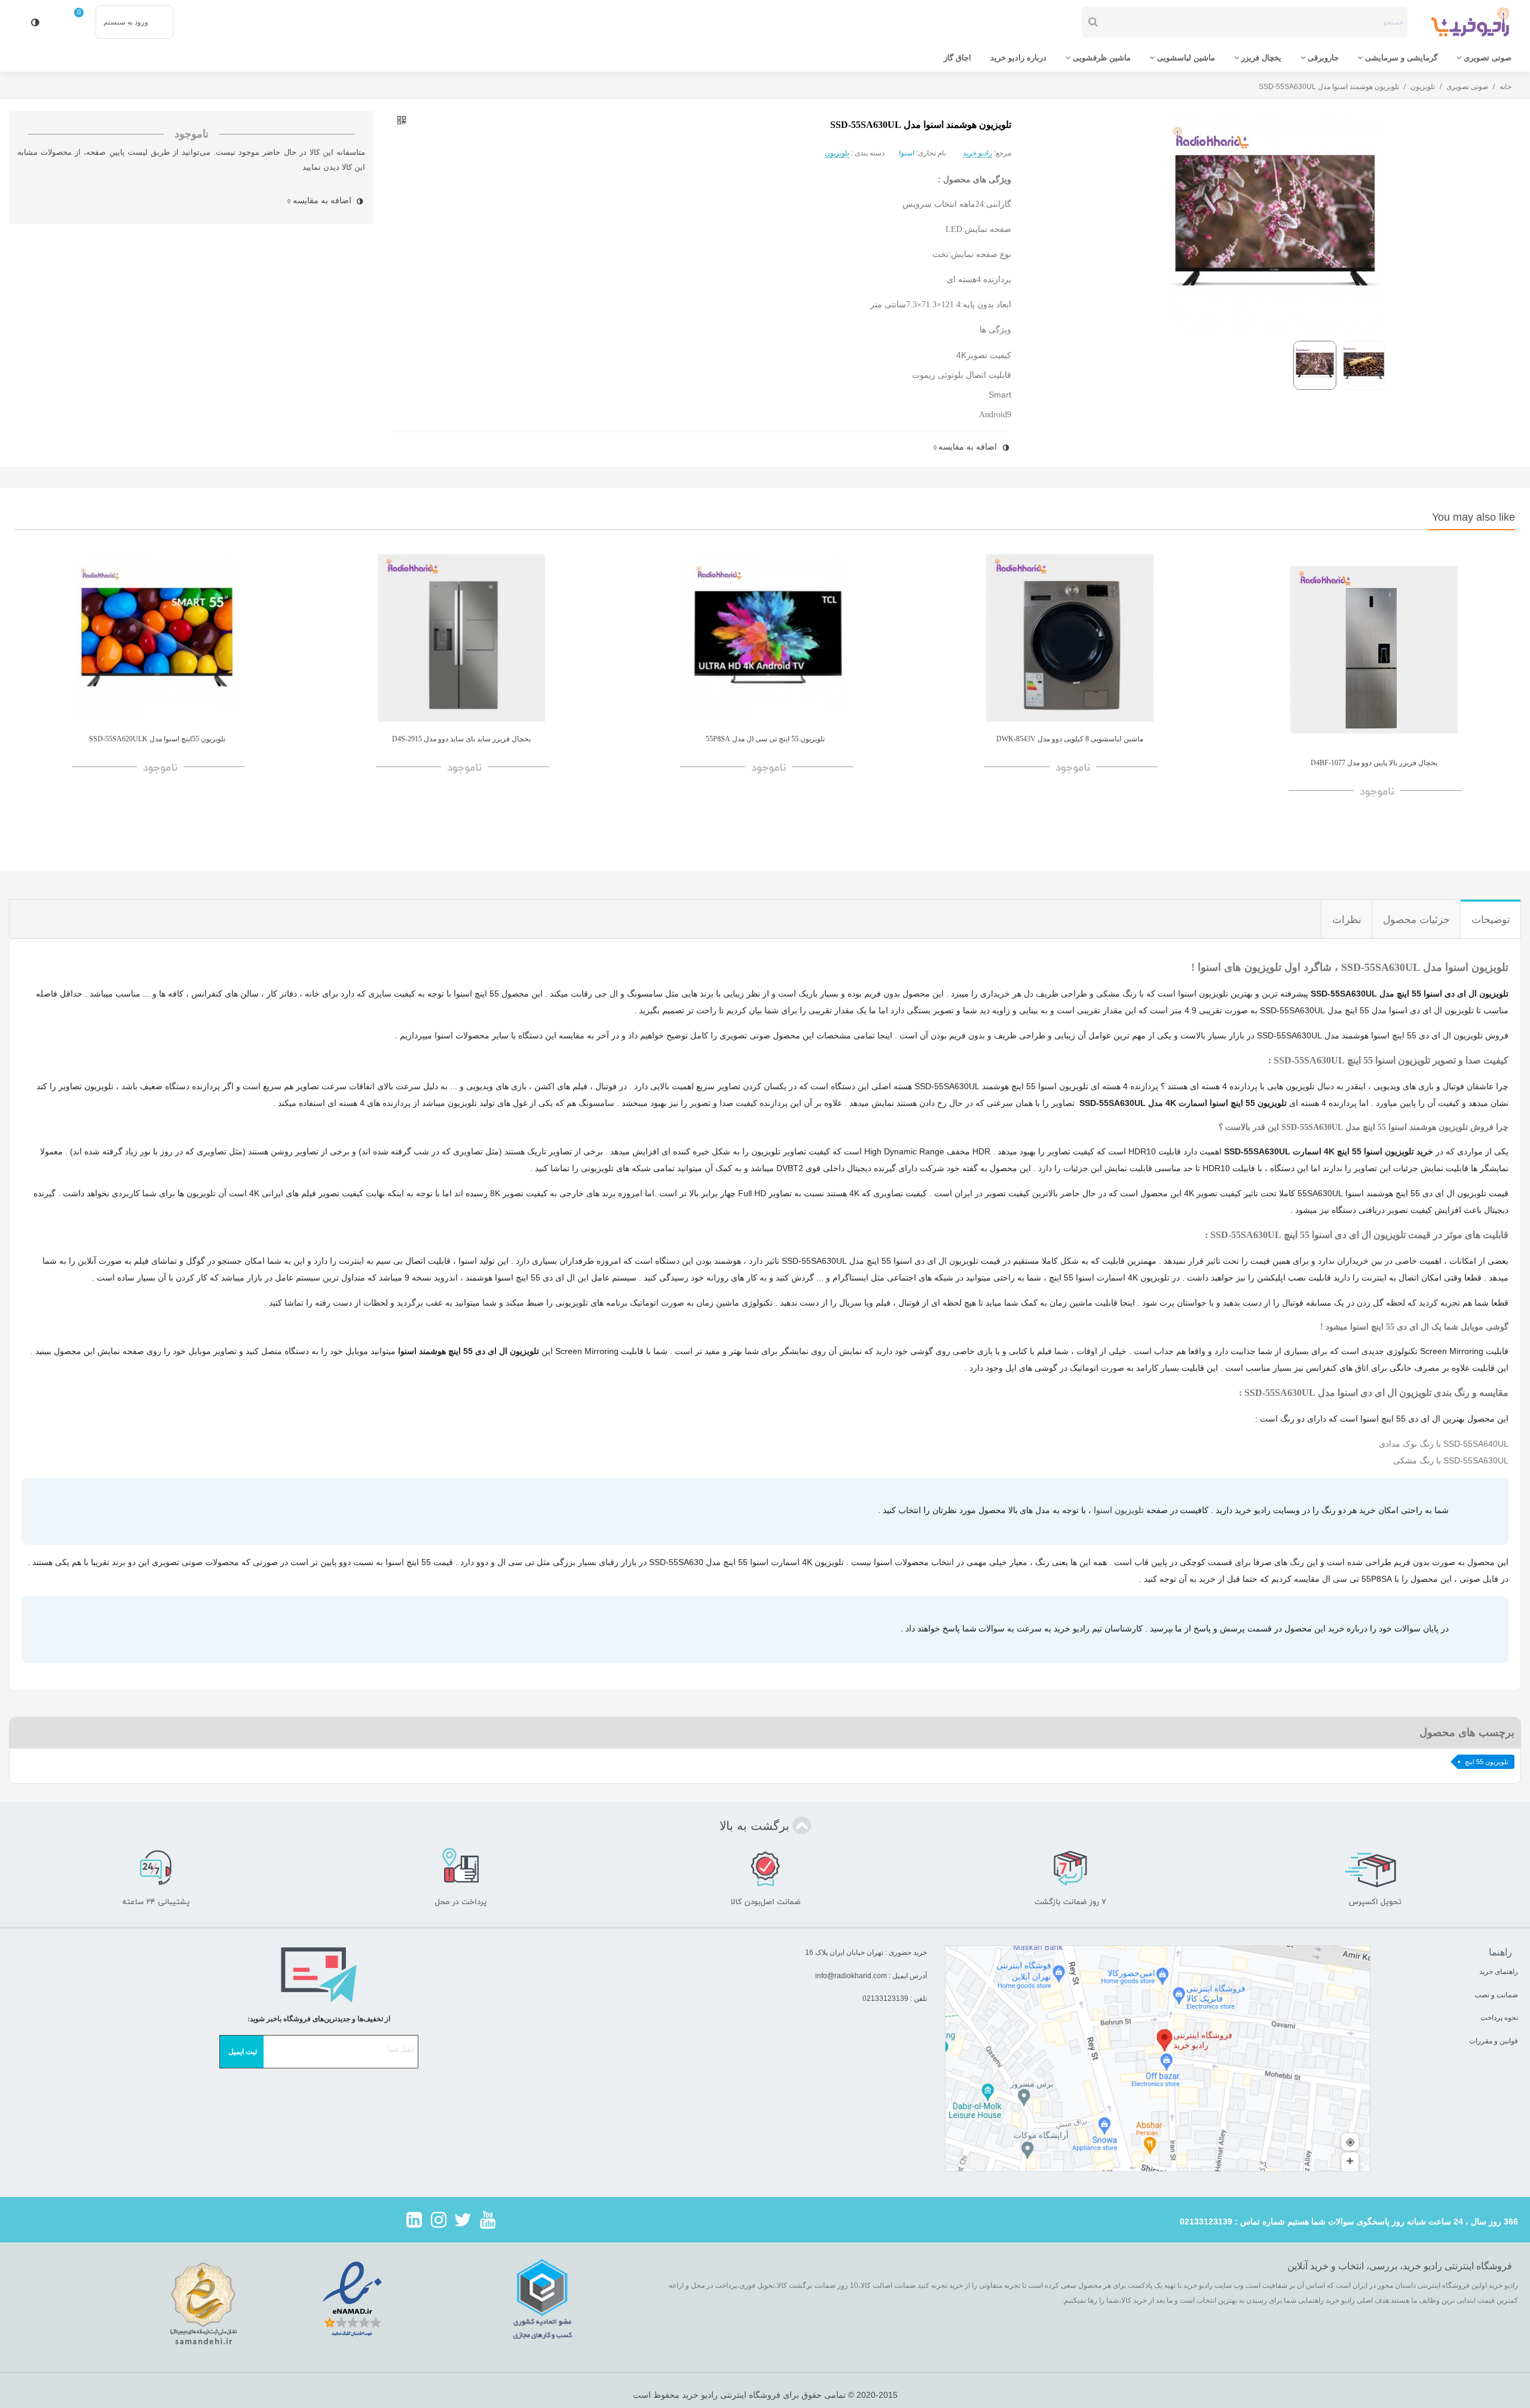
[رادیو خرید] (1470, 22)
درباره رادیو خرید (1018, 58)
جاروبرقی (1323, 58)
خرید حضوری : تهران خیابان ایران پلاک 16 (866, 1952)
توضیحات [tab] (1491, 920)
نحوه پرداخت (1499, 2018)
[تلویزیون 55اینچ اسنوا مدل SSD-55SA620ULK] (157, 638)
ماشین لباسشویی (1186, 58)
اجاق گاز (957, 58)
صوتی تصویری (1488, 58)
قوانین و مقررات (1493, 2041)
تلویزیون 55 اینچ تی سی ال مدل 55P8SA (765, 739)
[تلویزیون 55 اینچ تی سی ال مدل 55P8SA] (765, 638)
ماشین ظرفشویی (1102, 58)
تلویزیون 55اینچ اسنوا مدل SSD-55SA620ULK (157, 739)
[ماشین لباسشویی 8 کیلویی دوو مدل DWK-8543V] (1070, 638)
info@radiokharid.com (851, 1976)
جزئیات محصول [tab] (1416, 920)
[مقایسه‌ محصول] (35, 22)
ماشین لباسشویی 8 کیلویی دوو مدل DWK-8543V (1070, 739)
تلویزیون (837, 153)
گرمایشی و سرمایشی (1401, 58)
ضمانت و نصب (1496, 1995)
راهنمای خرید (1499, 1972)
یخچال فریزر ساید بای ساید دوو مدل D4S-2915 (461, 739)
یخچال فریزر (1261, 58)
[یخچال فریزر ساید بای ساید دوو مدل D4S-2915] (461, 638)
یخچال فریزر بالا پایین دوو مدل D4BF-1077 (1374, 763)
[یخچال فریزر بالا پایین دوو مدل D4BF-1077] (1374, 650)
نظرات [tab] (1347, 920)
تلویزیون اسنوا (1119, 1510)
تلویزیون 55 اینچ (1487, 1762)
